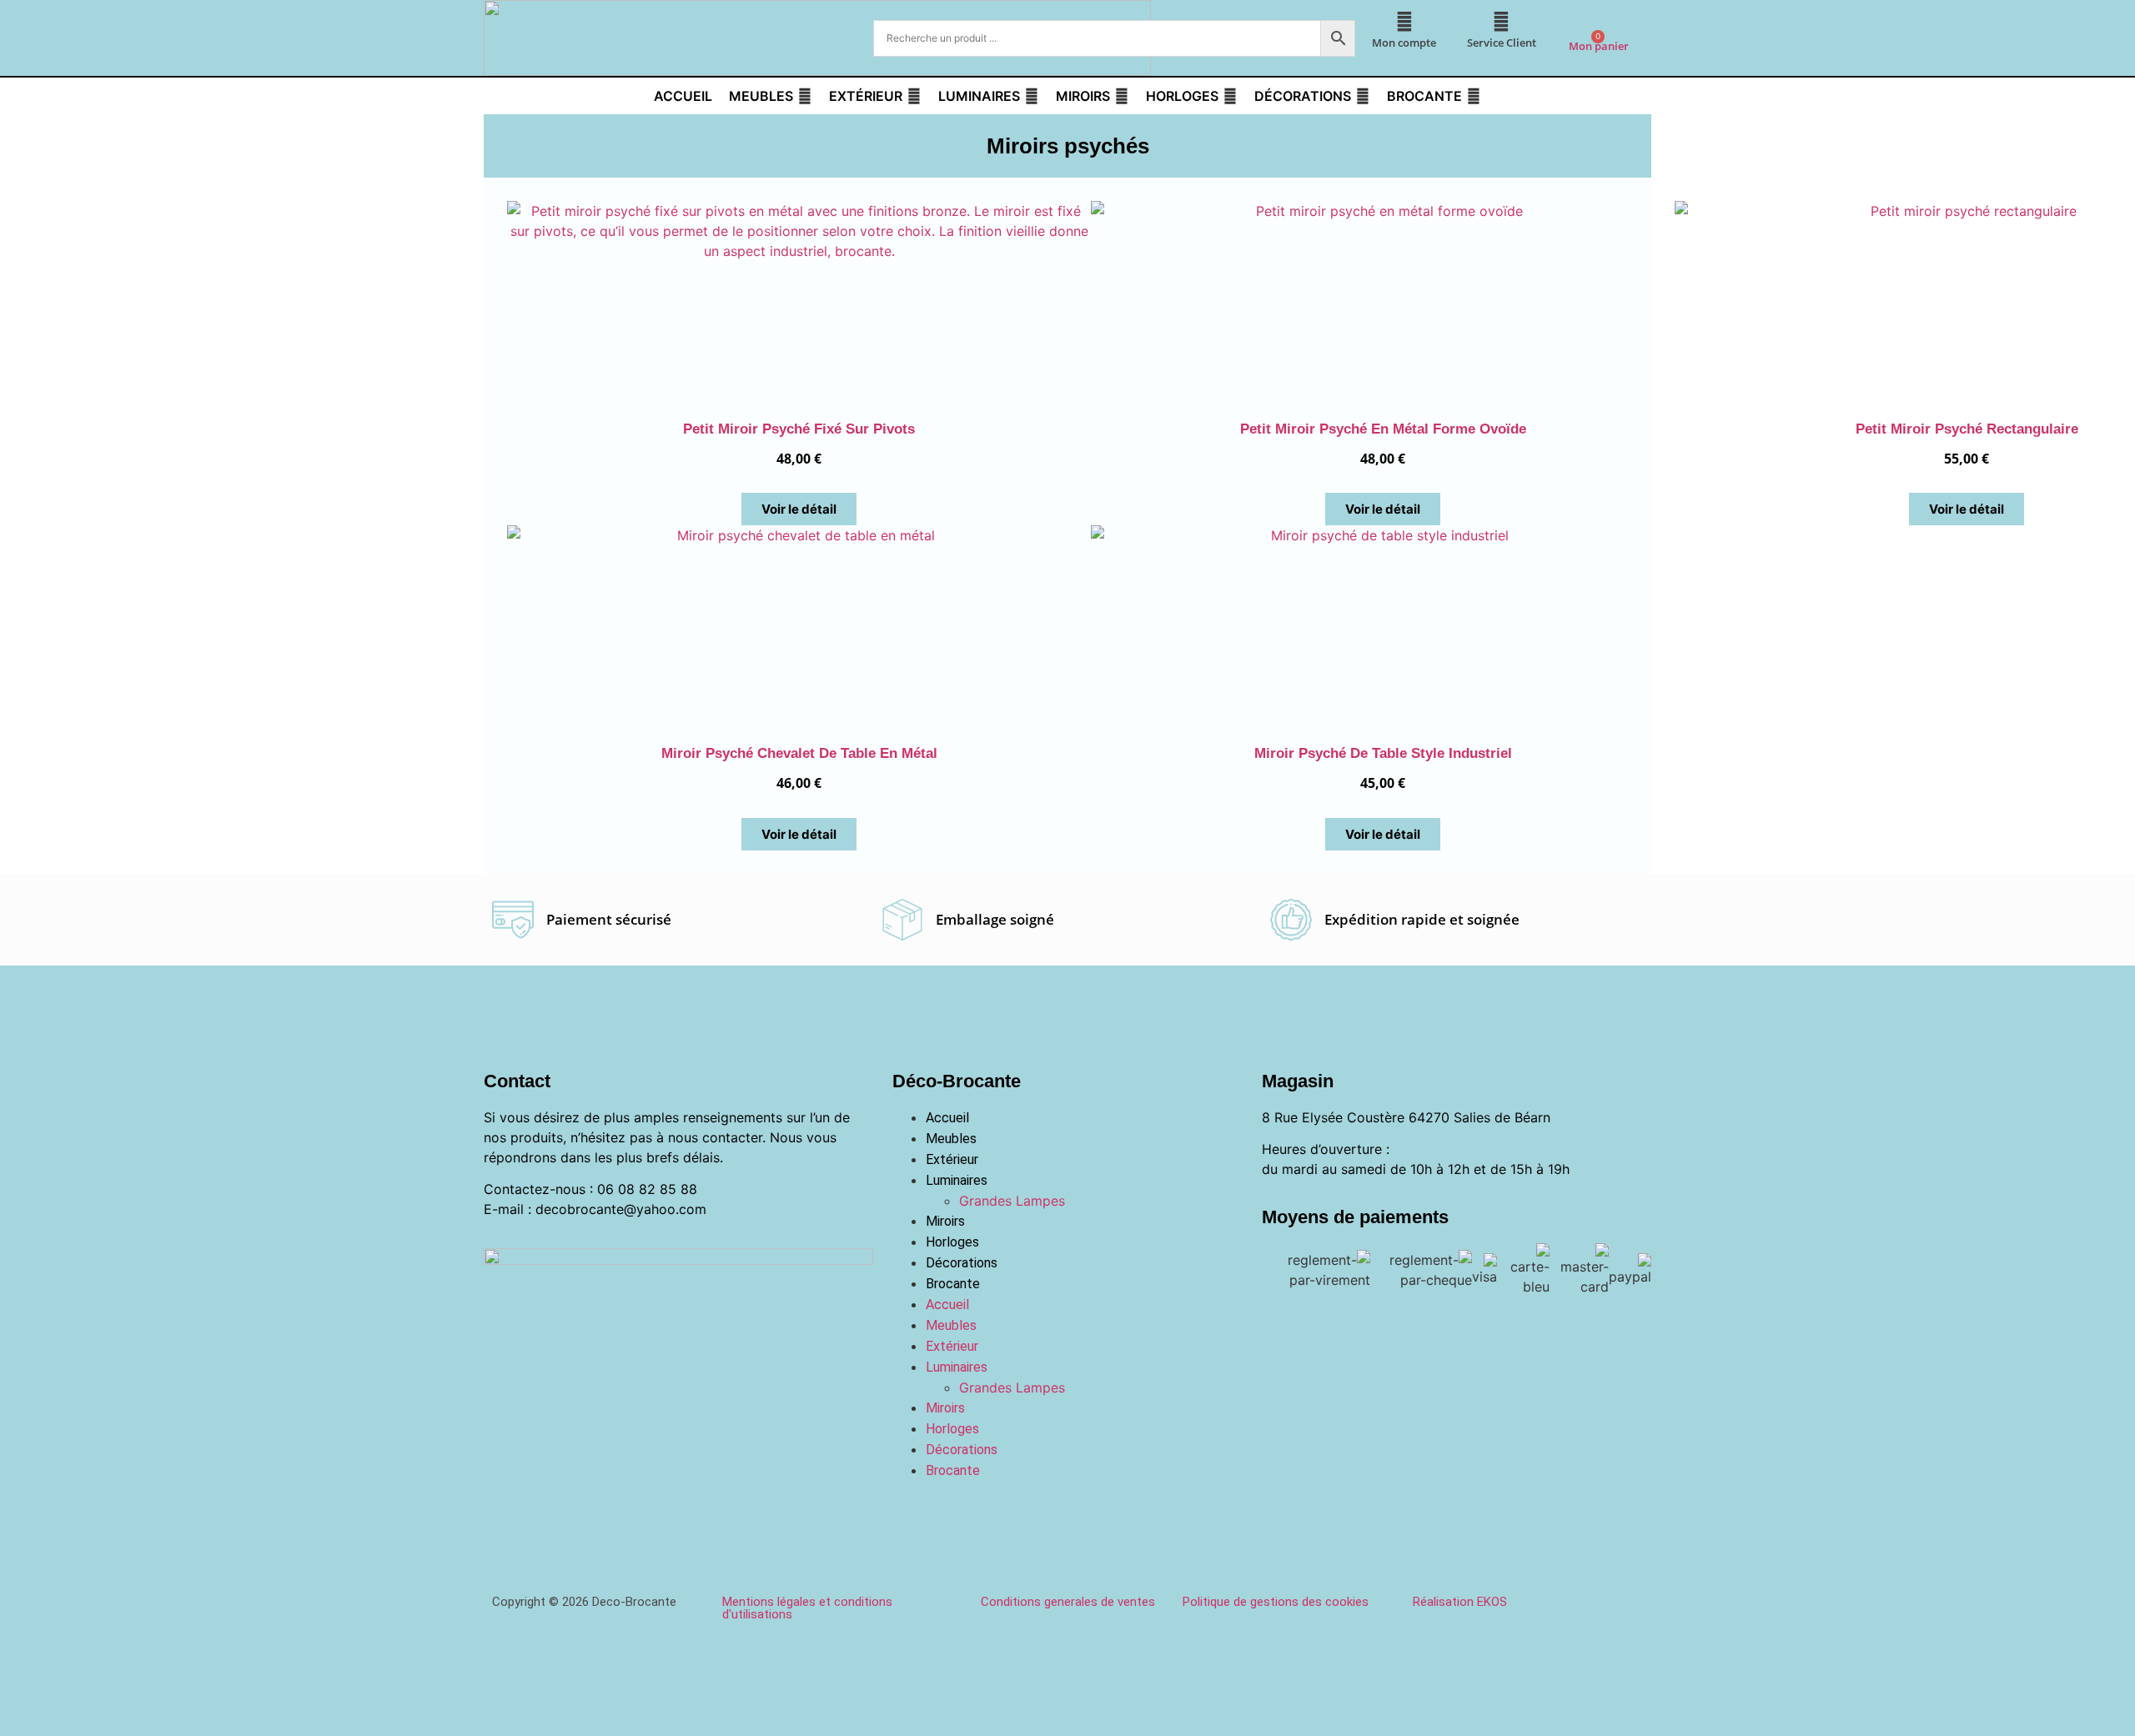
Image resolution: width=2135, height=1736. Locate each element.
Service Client (1502, 43)
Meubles (951, 1139)
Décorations (962, 1263)
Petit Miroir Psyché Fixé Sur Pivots (799, 429)
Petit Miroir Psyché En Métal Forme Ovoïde (1383, 429)
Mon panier (1599, 46)
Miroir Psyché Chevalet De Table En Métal (799, 753)
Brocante (953, 1284)
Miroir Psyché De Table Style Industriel (1383, 753)
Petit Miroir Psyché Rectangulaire (1967, 429)
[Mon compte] (1404, 22)
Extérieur (952, 1159)
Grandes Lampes (1012, 1201)
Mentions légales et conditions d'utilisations (807, 1608)
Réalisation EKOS (1460, 1602)
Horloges (952, 1242)
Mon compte (1404, 43)
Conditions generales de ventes (1068, 1602)
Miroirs (945, 1221)
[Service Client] (1501, 22)
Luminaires (957, 1180)
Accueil (947, 1118)
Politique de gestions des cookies (1276, 1602)
